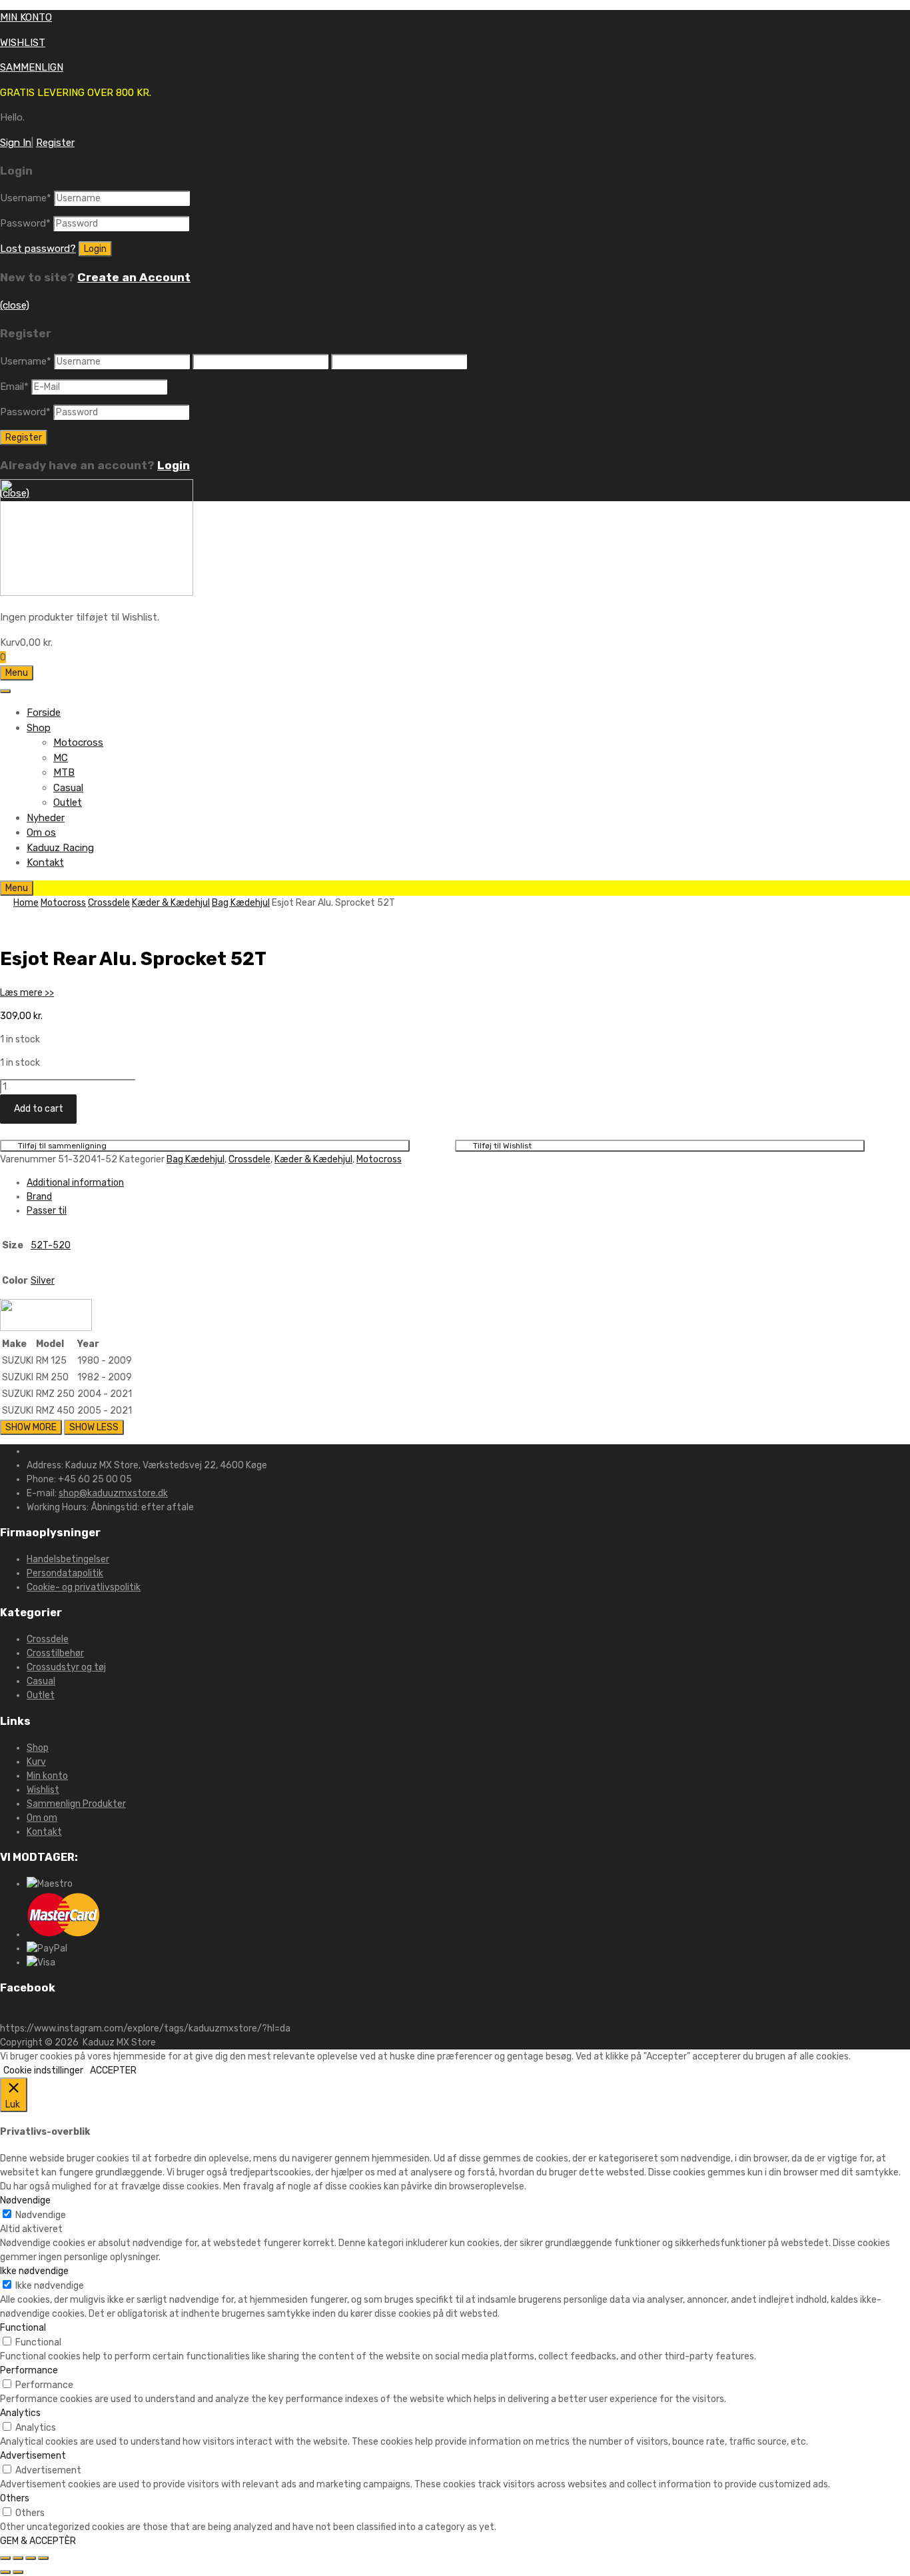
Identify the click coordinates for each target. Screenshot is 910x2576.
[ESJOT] (46, 1328)
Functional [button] (23, 2328)
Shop (39, 728)
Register (55, 143)
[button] (27, 993)
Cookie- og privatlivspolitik (84, 1587)
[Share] (18, 2558)
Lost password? (38, 249)
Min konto (47, 1776)
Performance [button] (29, 2370)
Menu (17, 673)
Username (26, 198)
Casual (68, 788)
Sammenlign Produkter (76, 1804)
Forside (44, 712)
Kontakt (45, 862)
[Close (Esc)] (5, 2558)
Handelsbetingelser (68, 1559)
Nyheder (46, 818)
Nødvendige (41, 2215)
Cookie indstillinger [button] (43, 2070)
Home (26, 903)
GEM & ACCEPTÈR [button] (38, 2541)
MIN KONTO (26, 17)
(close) (15, 305)
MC (61, 758)
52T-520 (51, 1245)
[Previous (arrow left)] (5, 2572)
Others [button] (15, 2498)
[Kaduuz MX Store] (97, 593)
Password (25, 223)
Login (174, 465)
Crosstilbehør (55, 1653)
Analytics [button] (20, 2413)
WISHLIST (23, 43)
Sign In (16, 143)
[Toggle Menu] (5, 691)
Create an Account (134, 277)
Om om (42, 1818)
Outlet (68, 802)
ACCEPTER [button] (113, 2070)
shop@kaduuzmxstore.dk (113, 1493)
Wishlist (43, 1790)
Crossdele (109, 903)
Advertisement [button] (33, 2456)
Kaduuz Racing (60, 848)
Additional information (75, 1183)
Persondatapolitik (65, 1573)
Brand (39, 1197)
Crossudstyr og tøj (66, 1667)
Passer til (47, 1211)
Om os (41, 832)
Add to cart (39, 1109)
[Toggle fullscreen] (31, 2558)
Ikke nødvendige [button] (34, 2271)
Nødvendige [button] (25, 2200)
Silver (43, 1281)
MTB (64, 772)
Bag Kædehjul (241, 903)
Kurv (36, 1762)
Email (14, 387)
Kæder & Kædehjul (171, 903)
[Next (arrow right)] (18, 2572)
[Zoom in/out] (43, 2558)
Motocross (78, 742)
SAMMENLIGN (32, 67)
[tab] (468, 1183)
